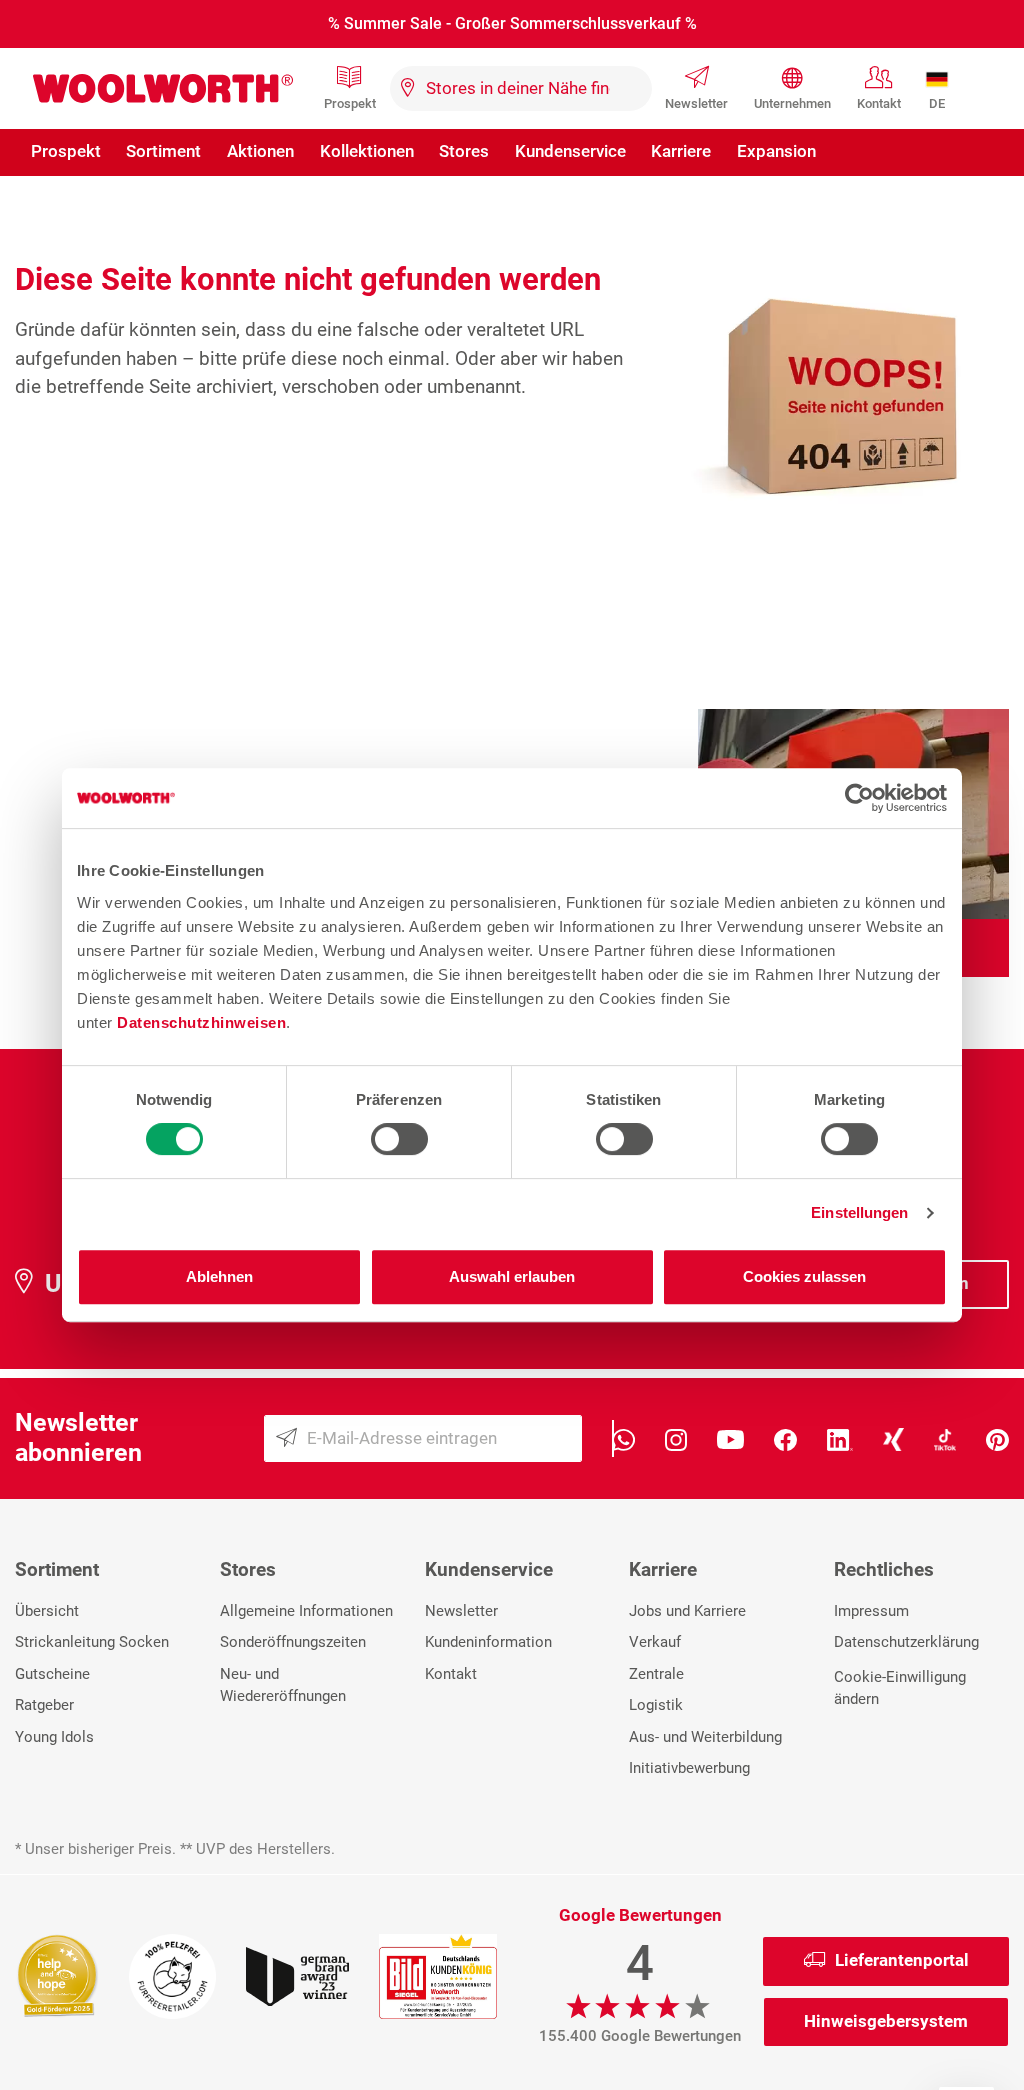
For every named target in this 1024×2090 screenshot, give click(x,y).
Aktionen (260, 151)
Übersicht (47, 1611)
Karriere (681, 151)
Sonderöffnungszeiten (293, 1642)
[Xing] (893, 1438)
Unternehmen (792, 103)
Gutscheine (52, 1674)
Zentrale (656, 1674)
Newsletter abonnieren (78, 1437)
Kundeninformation (488, 1642)
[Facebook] (785, 1438)
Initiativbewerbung (689, 1768)
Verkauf (655, 1642)
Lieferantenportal (902, 1960)
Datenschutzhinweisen (201, 1022)
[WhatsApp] (623, 1438)
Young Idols (54, 1737)
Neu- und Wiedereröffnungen (283, 1685)
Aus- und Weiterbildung (705, 1737)
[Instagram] (676, 1438)
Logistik (656, 1705)
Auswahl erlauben (512, 1276)
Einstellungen (859, 1212)
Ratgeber (44, 1705)
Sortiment (163, 151)
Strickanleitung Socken (92, 1642)
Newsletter (696, 103)
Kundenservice (570, 151)
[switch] (399, 1139)
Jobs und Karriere (687, 1611)
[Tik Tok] (945, 1438)
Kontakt (879, 103)
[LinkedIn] (840, 1438)
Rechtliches (884, 1569)
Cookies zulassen (804, 1276)
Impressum (871, 1611)
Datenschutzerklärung (906, 1642)
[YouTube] (730, 1438)
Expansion (776, 151)
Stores (464, 151)
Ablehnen (219, 1276)
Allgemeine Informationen (306, 1611)
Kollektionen (367, 151)
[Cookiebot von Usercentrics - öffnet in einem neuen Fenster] (859, 798)
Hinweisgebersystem (886, 2021)
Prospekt (350, 103)
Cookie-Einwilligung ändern (900, 1688)
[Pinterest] (997, 1438)
